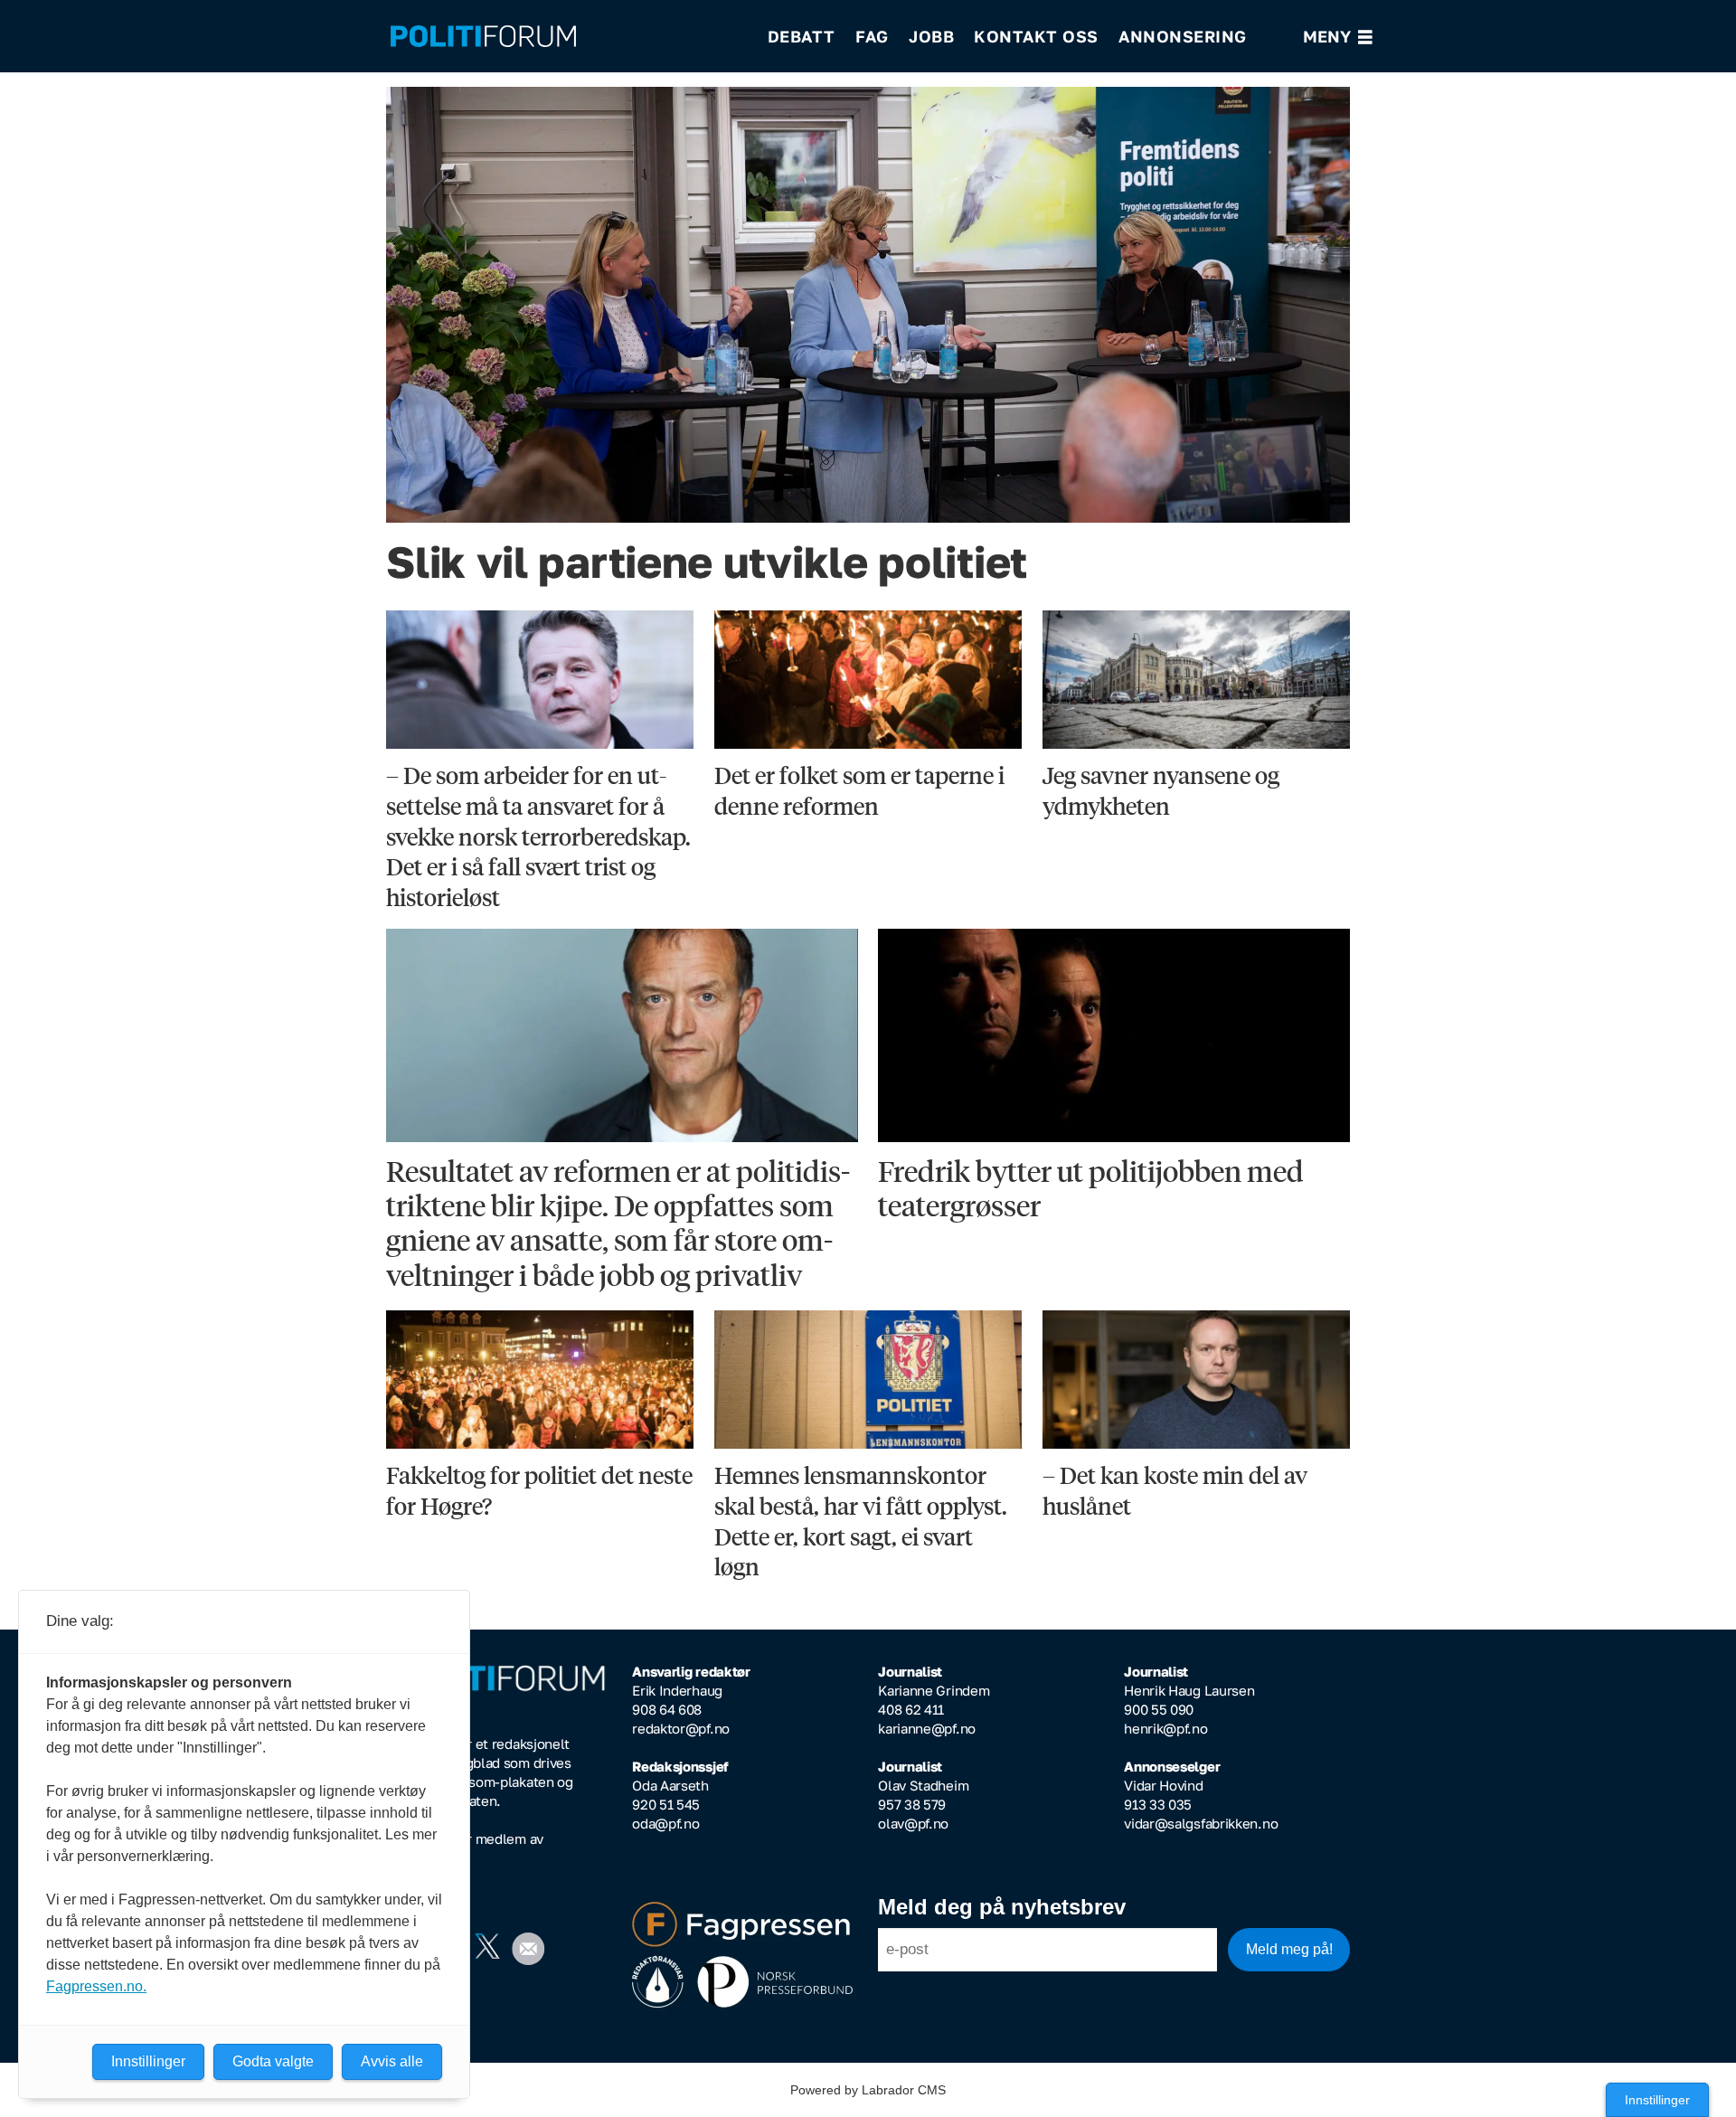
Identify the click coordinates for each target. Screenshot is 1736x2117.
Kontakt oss (1036, 36)
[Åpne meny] (1338, 37)
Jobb (931, 36)
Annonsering (1183, 36)
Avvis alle (392, 2061)
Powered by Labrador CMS (868, 2090)
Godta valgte (273, 2061)
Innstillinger (1657, 2100)
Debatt (802, 36)
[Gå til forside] (567, 37)
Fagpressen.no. (96, 1986)
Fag (872, 36)
